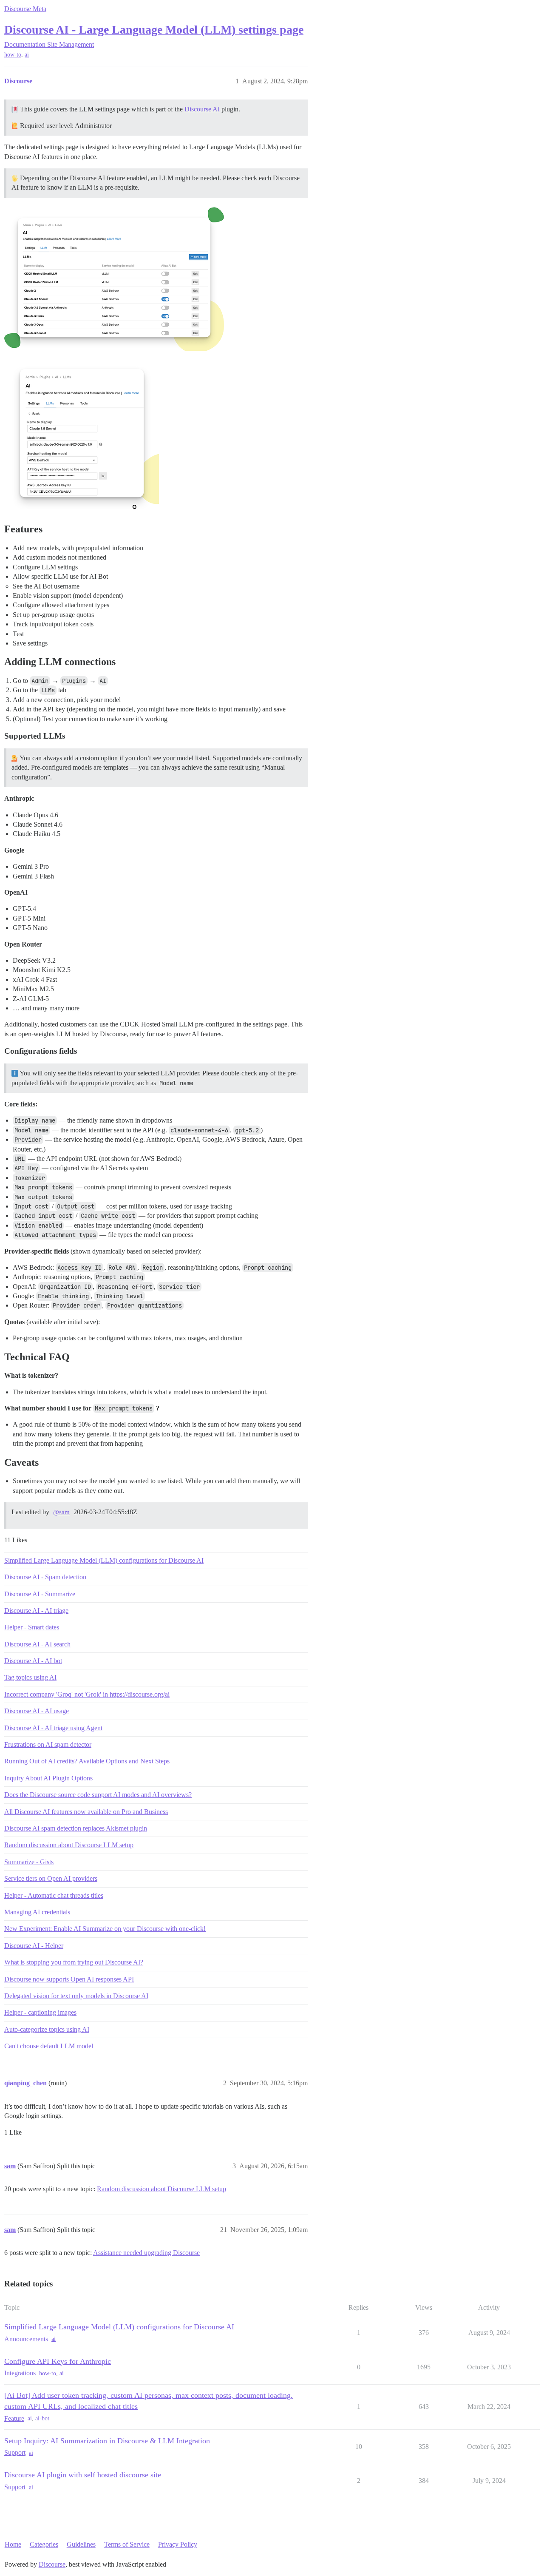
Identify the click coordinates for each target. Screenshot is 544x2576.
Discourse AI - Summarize (40, 1594)
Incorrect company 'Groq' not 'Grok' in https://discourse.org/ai (87, 1694)
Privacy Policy (178, 2544)
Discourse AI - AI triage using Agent (53, 1728)
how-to (13, 55)
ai (27, 55)
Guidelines (81, 2544)
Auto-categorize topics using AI (47, 2029)
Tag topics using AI (30, 1677)
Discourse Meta (25, 9)
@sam (61, 1512)
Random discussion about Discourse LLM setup (69, 1845)
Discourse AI (202, 109)
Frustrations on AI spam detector (48, 1744)
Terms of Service (127, 2544)
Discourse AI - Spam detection (45, 1577)
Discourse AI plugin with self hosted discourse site (83, 2475)
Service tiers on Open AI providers (51, 1878)
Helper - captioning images (40, 2012)
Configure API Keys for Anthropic (58, 2361)
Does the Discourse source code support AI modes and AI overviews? (98, 1795)
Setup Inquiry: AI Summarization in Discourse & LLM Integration (107, 2441)
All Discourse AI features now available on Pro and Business (86, 1812)
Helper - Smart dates (32, 1627)
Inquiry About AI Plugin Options (48, 1778)
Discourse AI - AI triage (36, 1611)
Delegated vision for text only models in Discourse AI (76, 1996)
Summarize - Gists (29, 1862)
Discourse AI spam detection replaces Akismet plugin (76, 1828)
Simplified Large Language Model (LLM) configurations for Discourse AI (104, 1560)
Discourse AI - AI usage (37, 1711)
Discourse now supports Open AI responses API (69, 1979)
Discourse (52, 2564)
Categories (44, 2544)
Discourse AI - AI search (37, 1644)
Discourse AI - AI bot (33, 1661)
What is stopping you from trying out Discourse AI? (74, 1962)
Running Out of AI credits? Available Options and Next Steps (87, 1761)
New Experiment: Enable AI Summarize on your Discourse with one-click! (105, 1929)
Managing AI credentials (37, 1912)
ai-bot (42, 2418)
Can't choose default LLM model (49, 2046)
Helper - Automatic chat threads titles (54, 1895)
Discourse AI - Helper (34, 1946)
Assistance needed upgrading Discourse (146, 2253)
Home (13, 2544)
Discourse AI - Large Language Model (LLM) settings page (154, 30)
